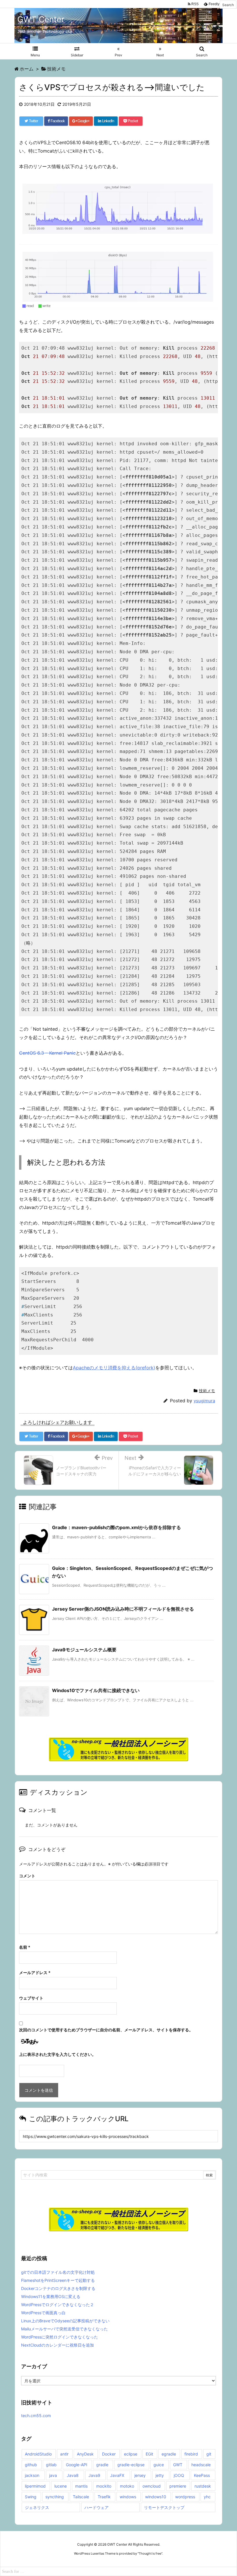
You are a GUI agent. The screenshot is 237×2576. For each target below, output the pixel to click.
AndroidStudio (38, 2454)
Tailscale (81, 2497)
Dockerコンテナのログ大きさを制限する (58, 2288)
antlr (64, 2454)
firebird (191, 2454)
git (209, 2454)
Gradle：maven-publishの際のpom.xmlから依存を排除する (116, 1527)
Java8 (73, 2475)
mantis (81, 2486)
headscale (201, 2465)
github (31, 2465)
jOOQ (179, 2475)
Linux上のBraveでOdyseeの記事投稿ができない (65, 2321)
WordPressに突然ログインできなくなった (60, 2337)
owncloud (152, 2486)
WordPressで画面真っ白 (43, 2313)
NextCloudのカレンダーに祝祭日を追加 (58, 2345)
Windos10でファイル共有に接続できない (96, 1690)
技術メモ (207, 1391)
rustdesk (203, 2486)
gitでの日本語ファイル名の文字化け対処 (58, 2272)
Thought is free (150, 2553)
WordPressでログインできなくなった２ (58, 2305)
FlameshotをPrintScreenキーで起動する (58, 2280)
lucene (61, 2486)
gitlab (51, 2465)
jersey (140, 2475)
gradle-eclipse (131, 2465)
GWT (178, 2465)
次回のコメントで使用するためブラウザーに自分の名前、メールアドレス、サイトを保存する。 (106, 2030)
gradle (102, 2465)
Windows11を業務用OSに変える (51, 2296)
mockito (104, 2486)
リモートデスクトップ (164, 2507)
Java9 (94, 2475)
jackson (32, 2475)
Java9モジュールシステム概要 (84, 1650)
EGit (149, 2454)
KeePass (202, 2475)
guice (159, 2465)
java (53, 2475)
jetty (160, 2475)
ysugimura (204, 1401)
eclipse (131, 2454)
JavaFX (117, 2475)
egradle (169, 2454)
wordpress (185, 2497)
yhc (207, 2497)
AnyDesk (85, 2454)
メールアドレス (35, 1973)
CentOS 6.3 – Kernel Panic (47, 1053)
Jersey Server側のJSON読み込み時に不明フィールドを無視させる (123, 1609)
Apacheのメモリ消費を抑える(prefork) (114, 1368)
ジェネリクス (37, 2507)
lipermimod (35, 2486)
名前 (25, 1947)
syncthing (55, 2497)
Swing (31, 2497)
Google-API (77, 2465)
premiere (178, 2486)
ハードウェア (97, 2507)
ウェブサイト (31, 1998)
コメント (27, 1876)
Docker (109, 2454)
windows (128, 2497)
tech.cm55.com (36, 2415)
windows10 (156, 2497)
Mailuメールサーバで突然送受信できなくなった (64, 2329)
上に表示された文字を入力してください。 (58, 2054)
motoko (127, 2486)
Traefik (104, 2497)
